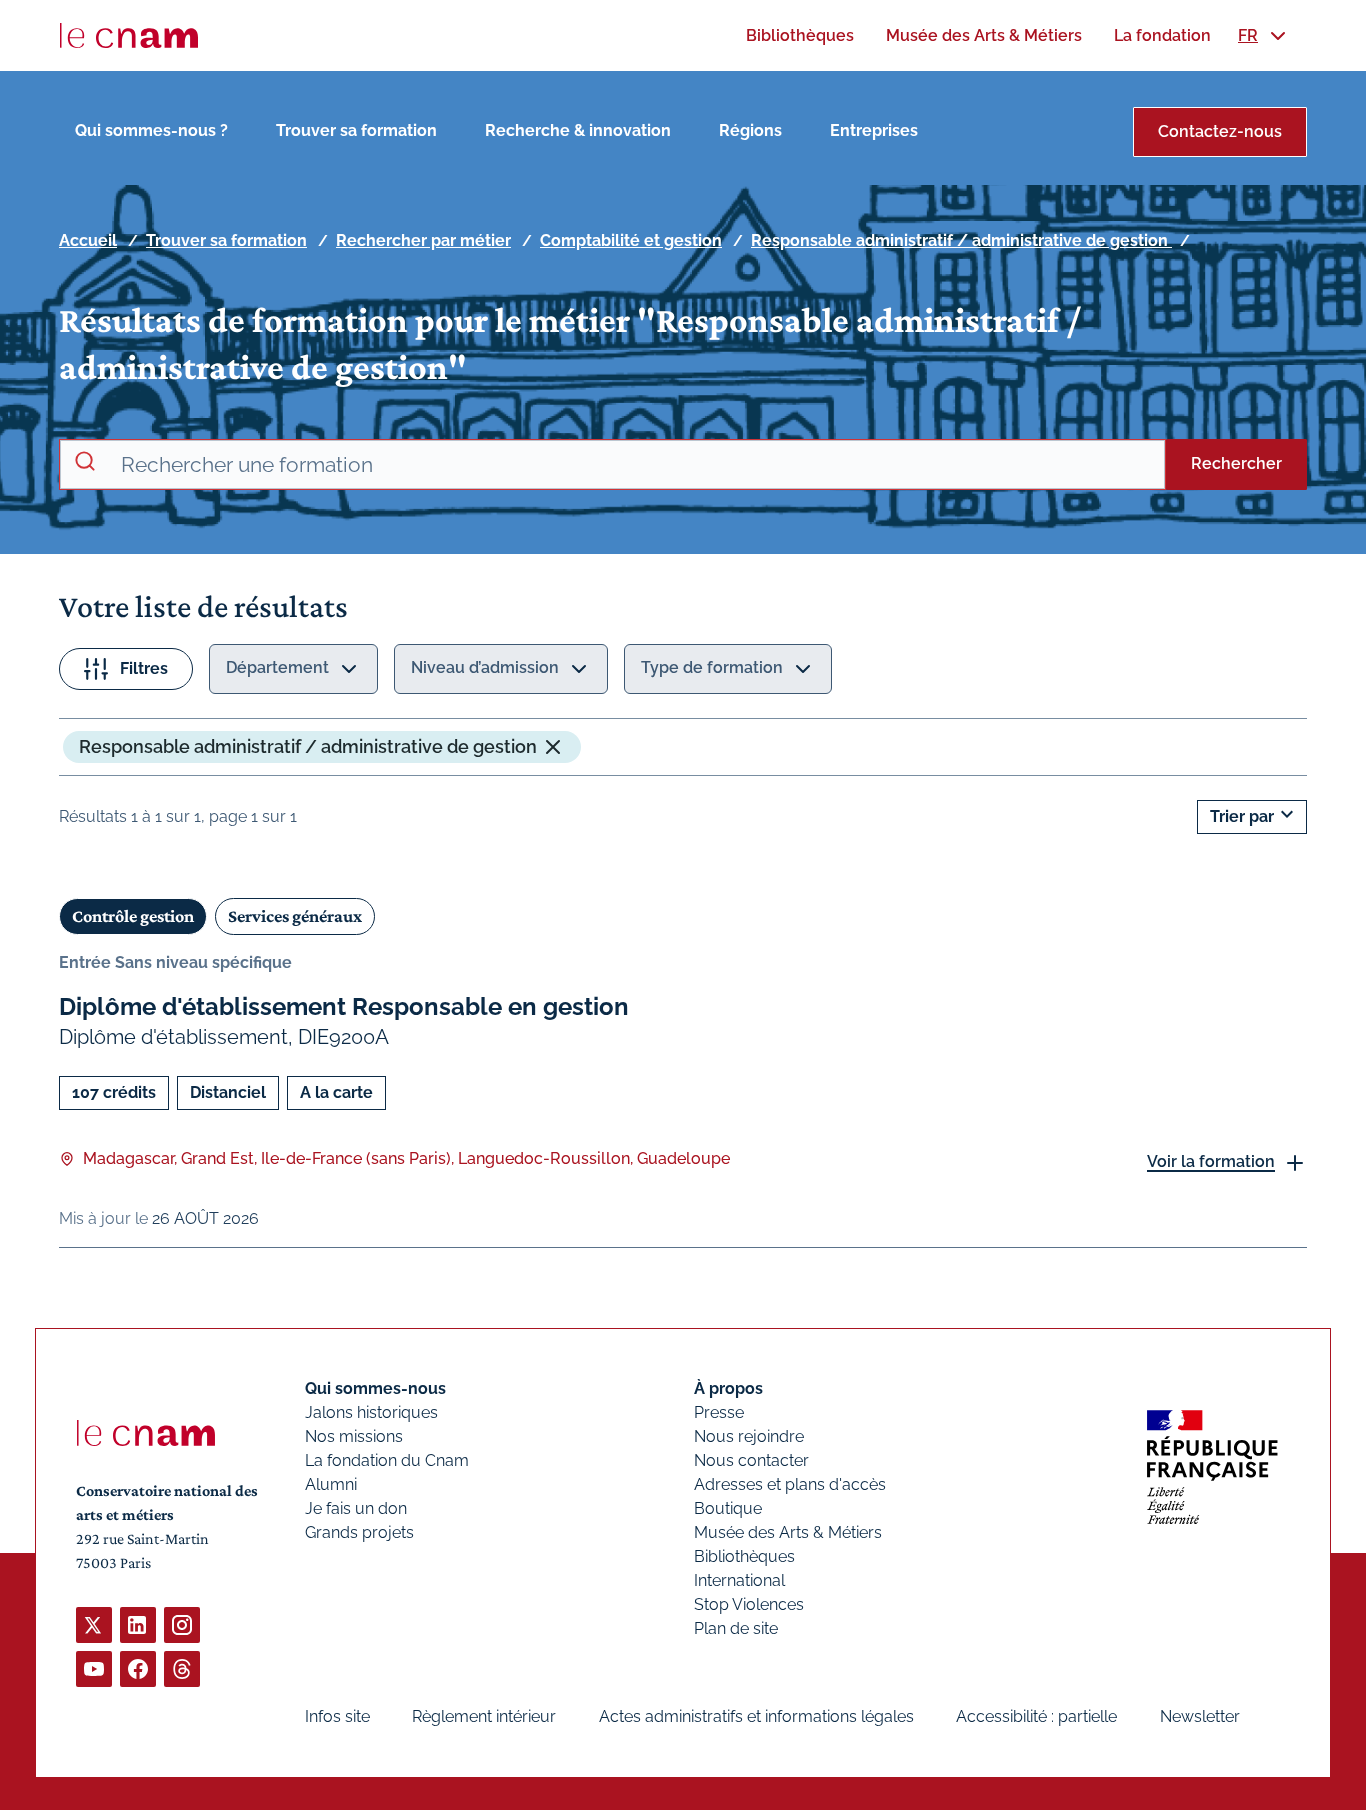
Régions (750, 130)
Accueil (88, 240)
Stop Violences (749, 1604)
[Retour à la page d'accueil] (129, 36)
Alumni (331, 1484)
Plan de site (736, 1628)
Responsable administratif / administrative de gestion (961, 240)
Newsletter (1200, 1716)
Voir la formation (1211, 1161)
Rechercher (1236, 463)
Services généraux (295, 916)
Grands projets (359, 1532)
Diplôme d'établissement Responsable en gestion (344, 1006)
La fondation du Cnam (387, 1460)
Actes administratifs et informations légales (756, 1716)
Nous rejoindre (749, 1436)
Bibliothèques (744, 1556)
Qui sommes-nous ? (151, 130)
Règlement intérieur (484, 1716)
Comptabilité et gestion (631, 240)
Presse (719, 1412)
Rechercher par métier (423, 240)
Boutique (728, 1508)
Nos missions (354, 1436)
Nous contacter (751, 1460)
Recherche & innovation (578, 130)
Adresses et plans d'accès (790, 1484)
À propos (728, 1388)
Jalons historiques (371, 1412)
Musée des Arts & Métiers (788, 1532)
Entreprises (874, 130)
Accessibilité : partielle (1036, 1716)
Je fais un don (356, 1508)
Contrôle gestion (133, 916)
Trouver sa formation (356, 130)
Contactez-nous (1220, 131)
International (739, 1580)
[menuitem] (800, 35)
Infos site (337, 1716)
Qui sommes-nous (375, 1388)
